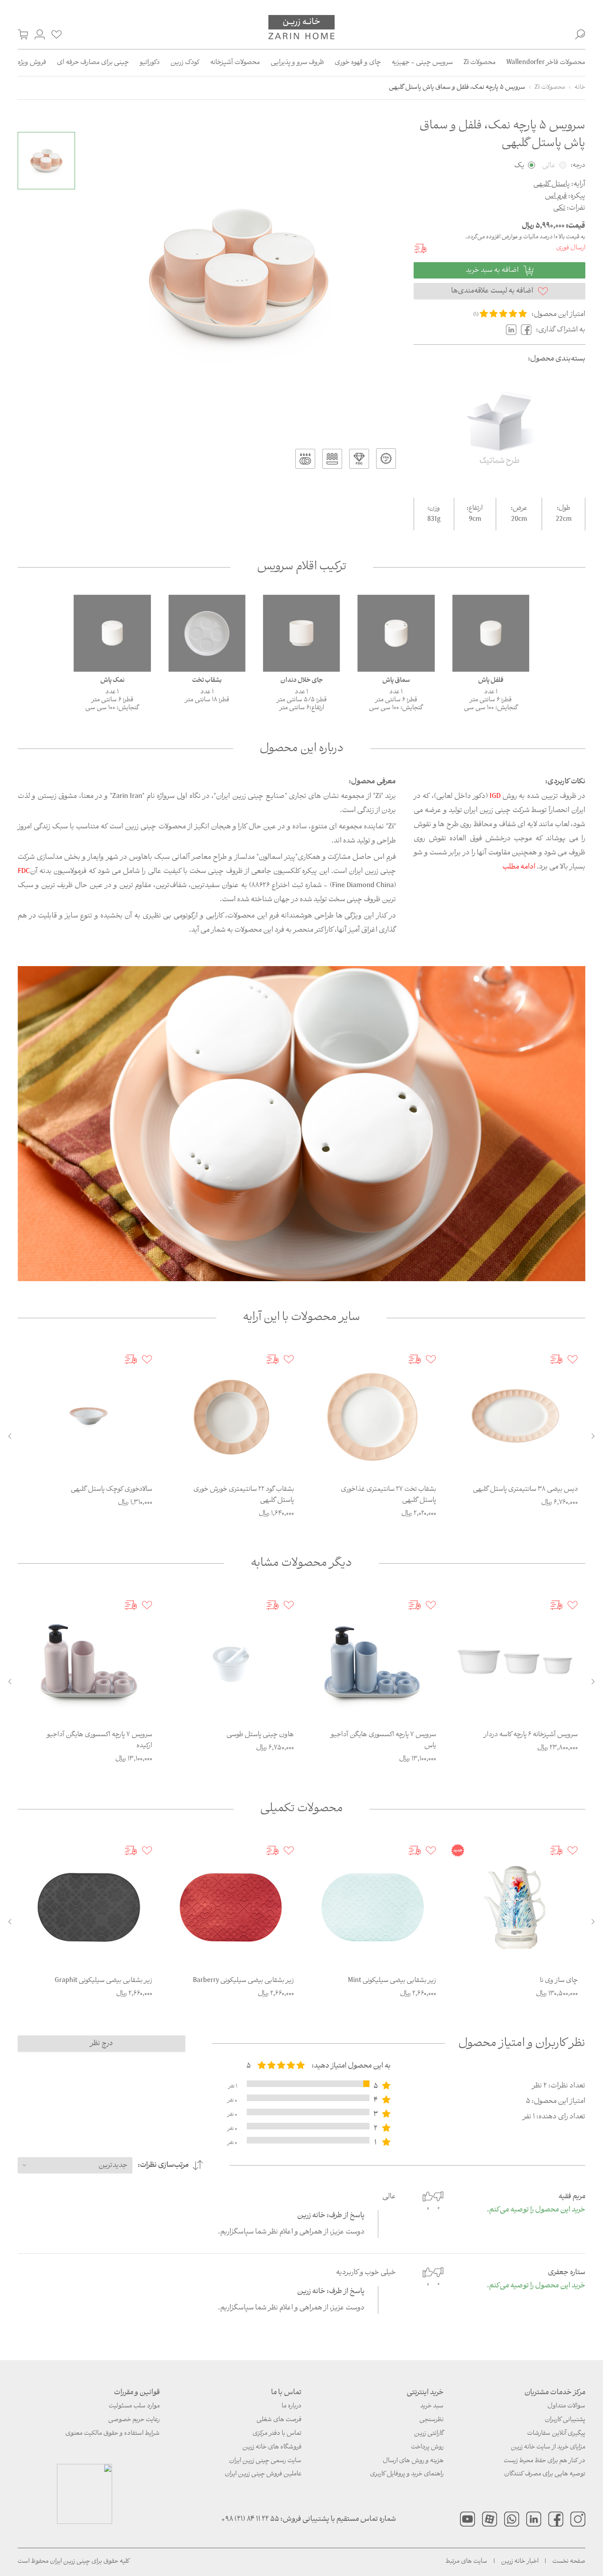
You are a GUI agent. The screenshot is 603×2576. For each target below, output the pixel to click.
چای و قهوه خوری (358, 63)
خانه (580, 88)
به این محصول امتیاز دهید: (351, 2066)
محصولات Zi (480, 63)
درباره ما (292, 2406)
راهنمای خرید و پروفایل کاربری (407, 2474)
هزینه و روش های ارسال (413, 2461)
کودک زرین (185, 63)
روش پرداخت (427, 2447)
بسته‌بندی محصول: (557, 359)
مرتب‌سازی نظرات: (163, 2165)
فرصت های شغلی (279, 2420)
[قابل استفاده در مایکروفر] (332, 459)
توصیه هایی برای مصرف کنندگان (545, 2474)
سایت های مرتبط (466, 2562)
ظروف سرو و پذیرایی (297, 63)
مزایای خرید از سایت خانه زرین (548, 2447)
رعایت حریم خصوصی (134, 2420)
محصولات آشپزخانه (235, 63)
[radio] (484, 314)
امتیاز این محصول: (558, 314)
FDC (24, 871)
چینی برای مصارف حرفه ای (93, 63)
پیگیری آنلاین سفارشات (556, 2434)
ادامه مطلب (519, 867)
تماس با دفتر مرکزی (277, 2434)
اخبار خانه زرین (520, 2562)
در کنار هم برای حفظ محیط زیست (545, 2461)
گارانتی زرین (429, 2434)
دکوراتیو (150, 63)
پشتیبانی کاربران (565, 2420)
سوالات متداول (566, 2406)
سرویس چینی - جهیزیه (422, 63)
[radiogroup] (281, 2066)
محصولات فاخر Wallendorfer (546, 63)
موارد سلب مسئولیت (134, 2406)
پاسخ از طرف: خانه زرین (331, 2216)
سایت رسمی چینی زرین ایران (265, 2461)
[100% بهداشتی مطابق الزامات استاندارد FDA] (386, 459)
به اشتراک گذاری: (561, 330)
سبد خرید (432, 2406)
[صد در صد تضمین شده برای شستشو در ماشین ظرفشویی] (305, 459)
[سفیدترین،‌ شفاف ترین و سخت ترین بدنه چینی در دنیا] (359, 459)
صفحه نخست (569, 2562)
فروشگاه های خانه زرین (272, 2447)
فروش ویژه (32, 63)
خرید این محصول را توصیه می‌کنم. (536, 2210)
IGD (495, 796)
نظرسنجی (432, 2420)
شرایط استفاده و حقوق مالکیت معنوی (113, 2434)
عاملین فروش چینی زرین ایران (263, 2474)
